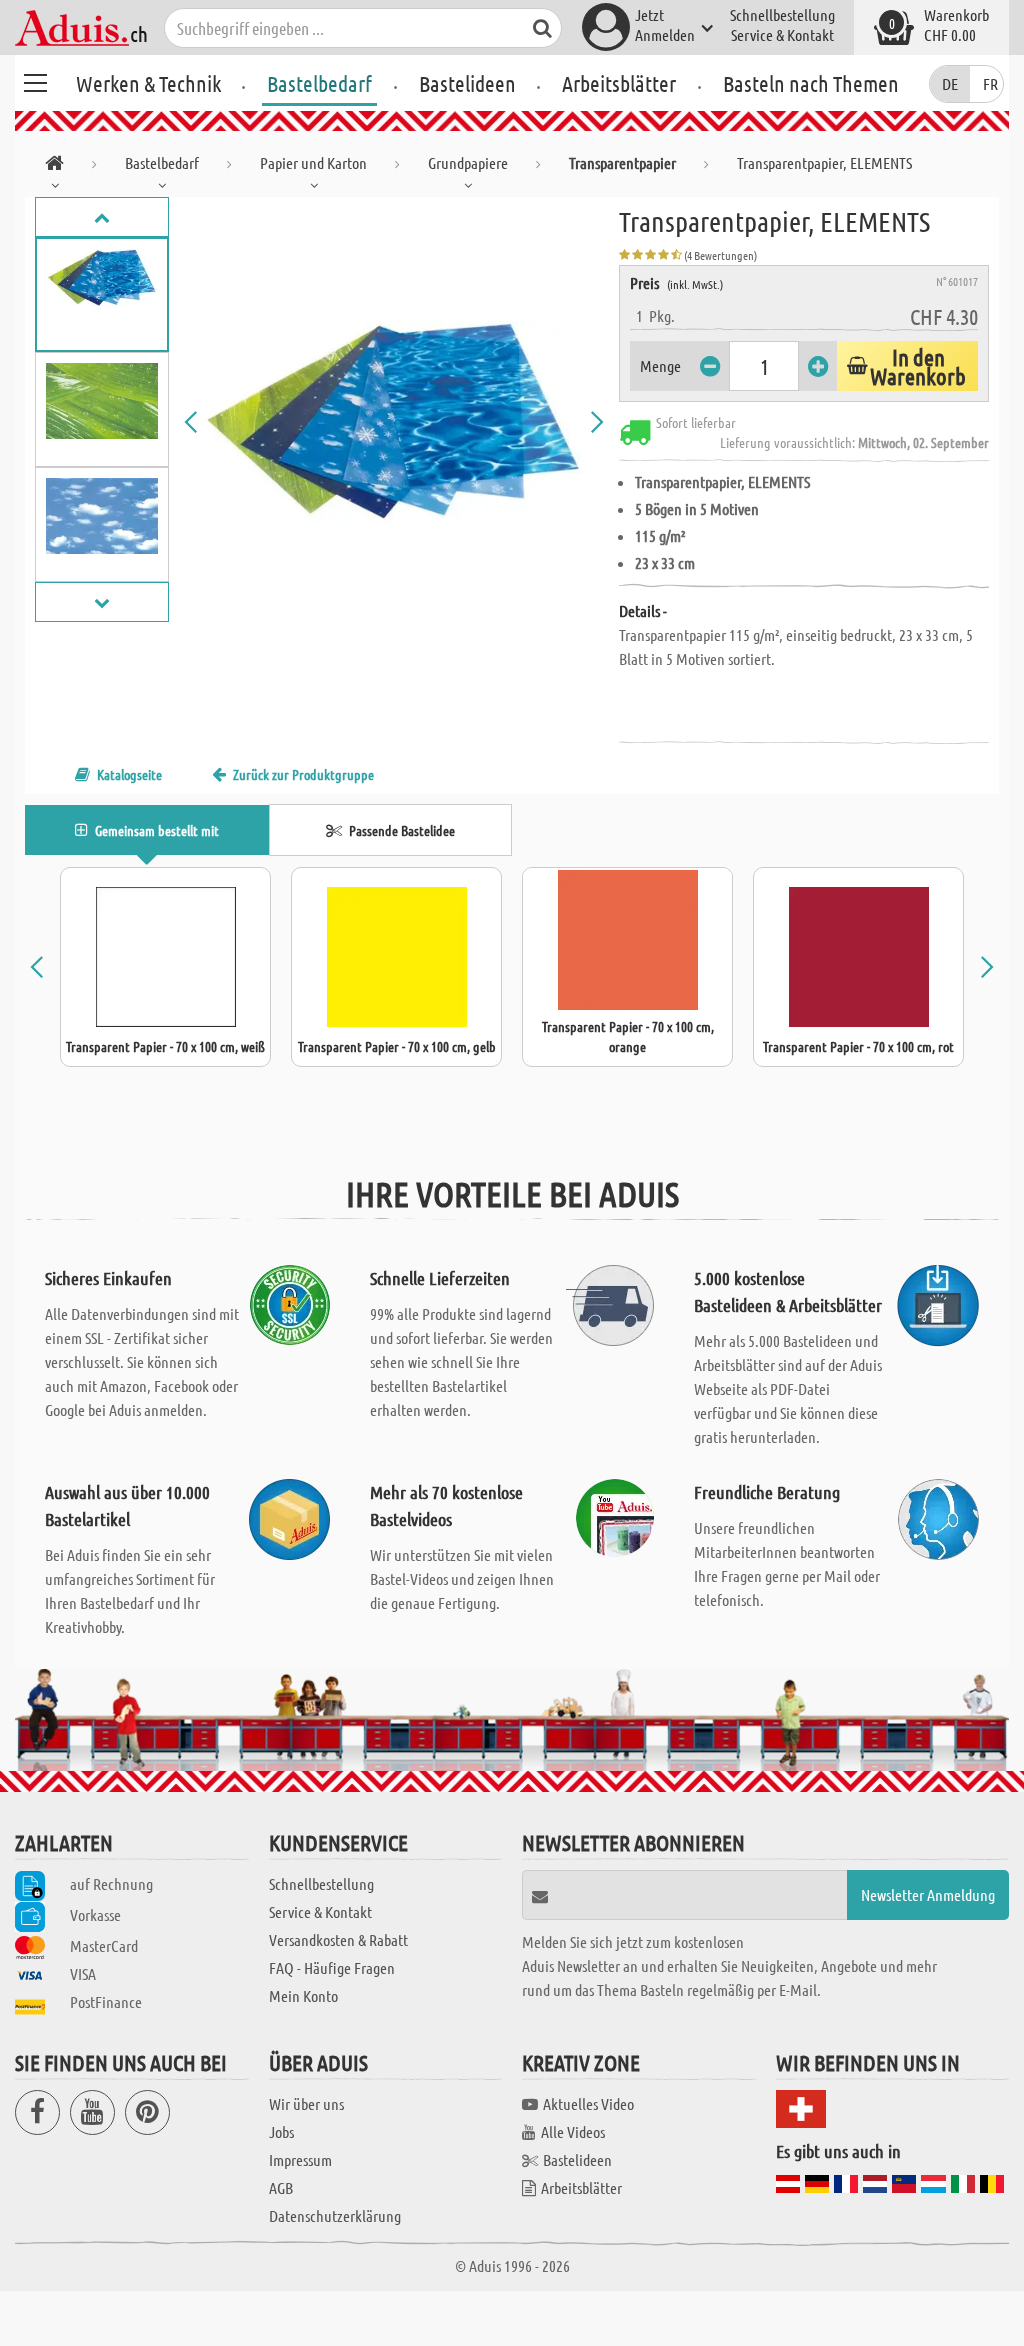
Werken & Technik (148, 83)
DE (950, 83)
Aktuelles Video (588, 2103)
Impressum (300, 2159)
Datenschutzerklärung (335, 2215)
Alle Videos (573, 2131)
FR (990, 83)
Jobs (281, 2131)
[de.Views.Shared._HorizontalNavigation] (54, 166)
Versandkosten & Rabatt (338, 1939)
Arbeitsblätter (619, 83)
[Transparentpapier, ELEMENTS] (394, 422)
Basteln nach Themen (811, 83)
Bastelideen (467, 83)
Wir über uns (306, 2103)
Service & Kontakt (782, 34)
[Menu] (35, 80)
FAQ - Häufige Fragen (332, 1967)
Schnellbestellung (782, 14)
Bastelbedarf (319, 83)
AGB (281, 2187)
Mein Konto (303, 1995)
